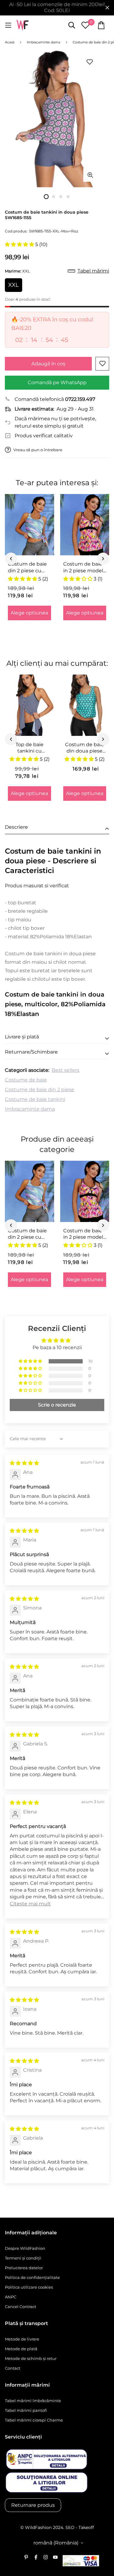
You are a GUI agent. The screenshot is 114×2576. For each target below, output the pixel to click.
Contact (13, 2368)
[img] (24, 1463)
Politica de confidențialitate (32, 2277)
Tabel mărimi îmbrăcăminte (33, 2401)
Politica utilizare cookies (29, 2287)
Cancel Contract (21, 2307)
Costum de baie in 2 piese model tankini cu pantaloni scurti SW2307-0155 (83, 567)
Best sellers (66, 1070)
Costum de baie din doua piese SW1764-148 (85, 748)
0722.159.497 (80, 399)
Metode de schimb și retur (31, 2358)
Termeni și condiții (23, 2258)
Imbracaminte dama (30, 1109)
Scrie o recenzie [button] (57, 1405)
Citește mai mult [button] (30, 1904)
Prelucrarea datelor (24, 2268)
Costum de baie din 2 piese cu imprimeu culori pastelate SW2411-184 (27, 567)
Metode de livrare (22, 2339)
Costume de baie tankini (35, 1099)
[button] (20, 244)
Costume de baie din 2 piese (40, 1090)
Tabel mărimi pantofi (26, 2410)
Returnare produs (33, 2505)
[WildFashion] (22, 25)
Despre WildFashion (25, 2248)
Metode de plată (21, 2349)
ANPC (11, 2297)
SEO (70, 2527)
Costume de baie (26, 1080)
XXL (14, 285)
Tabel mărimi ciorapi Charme (34, 2420)
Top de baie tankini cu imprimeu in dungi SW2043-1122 (29, 748)
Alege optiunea (29, 613)
